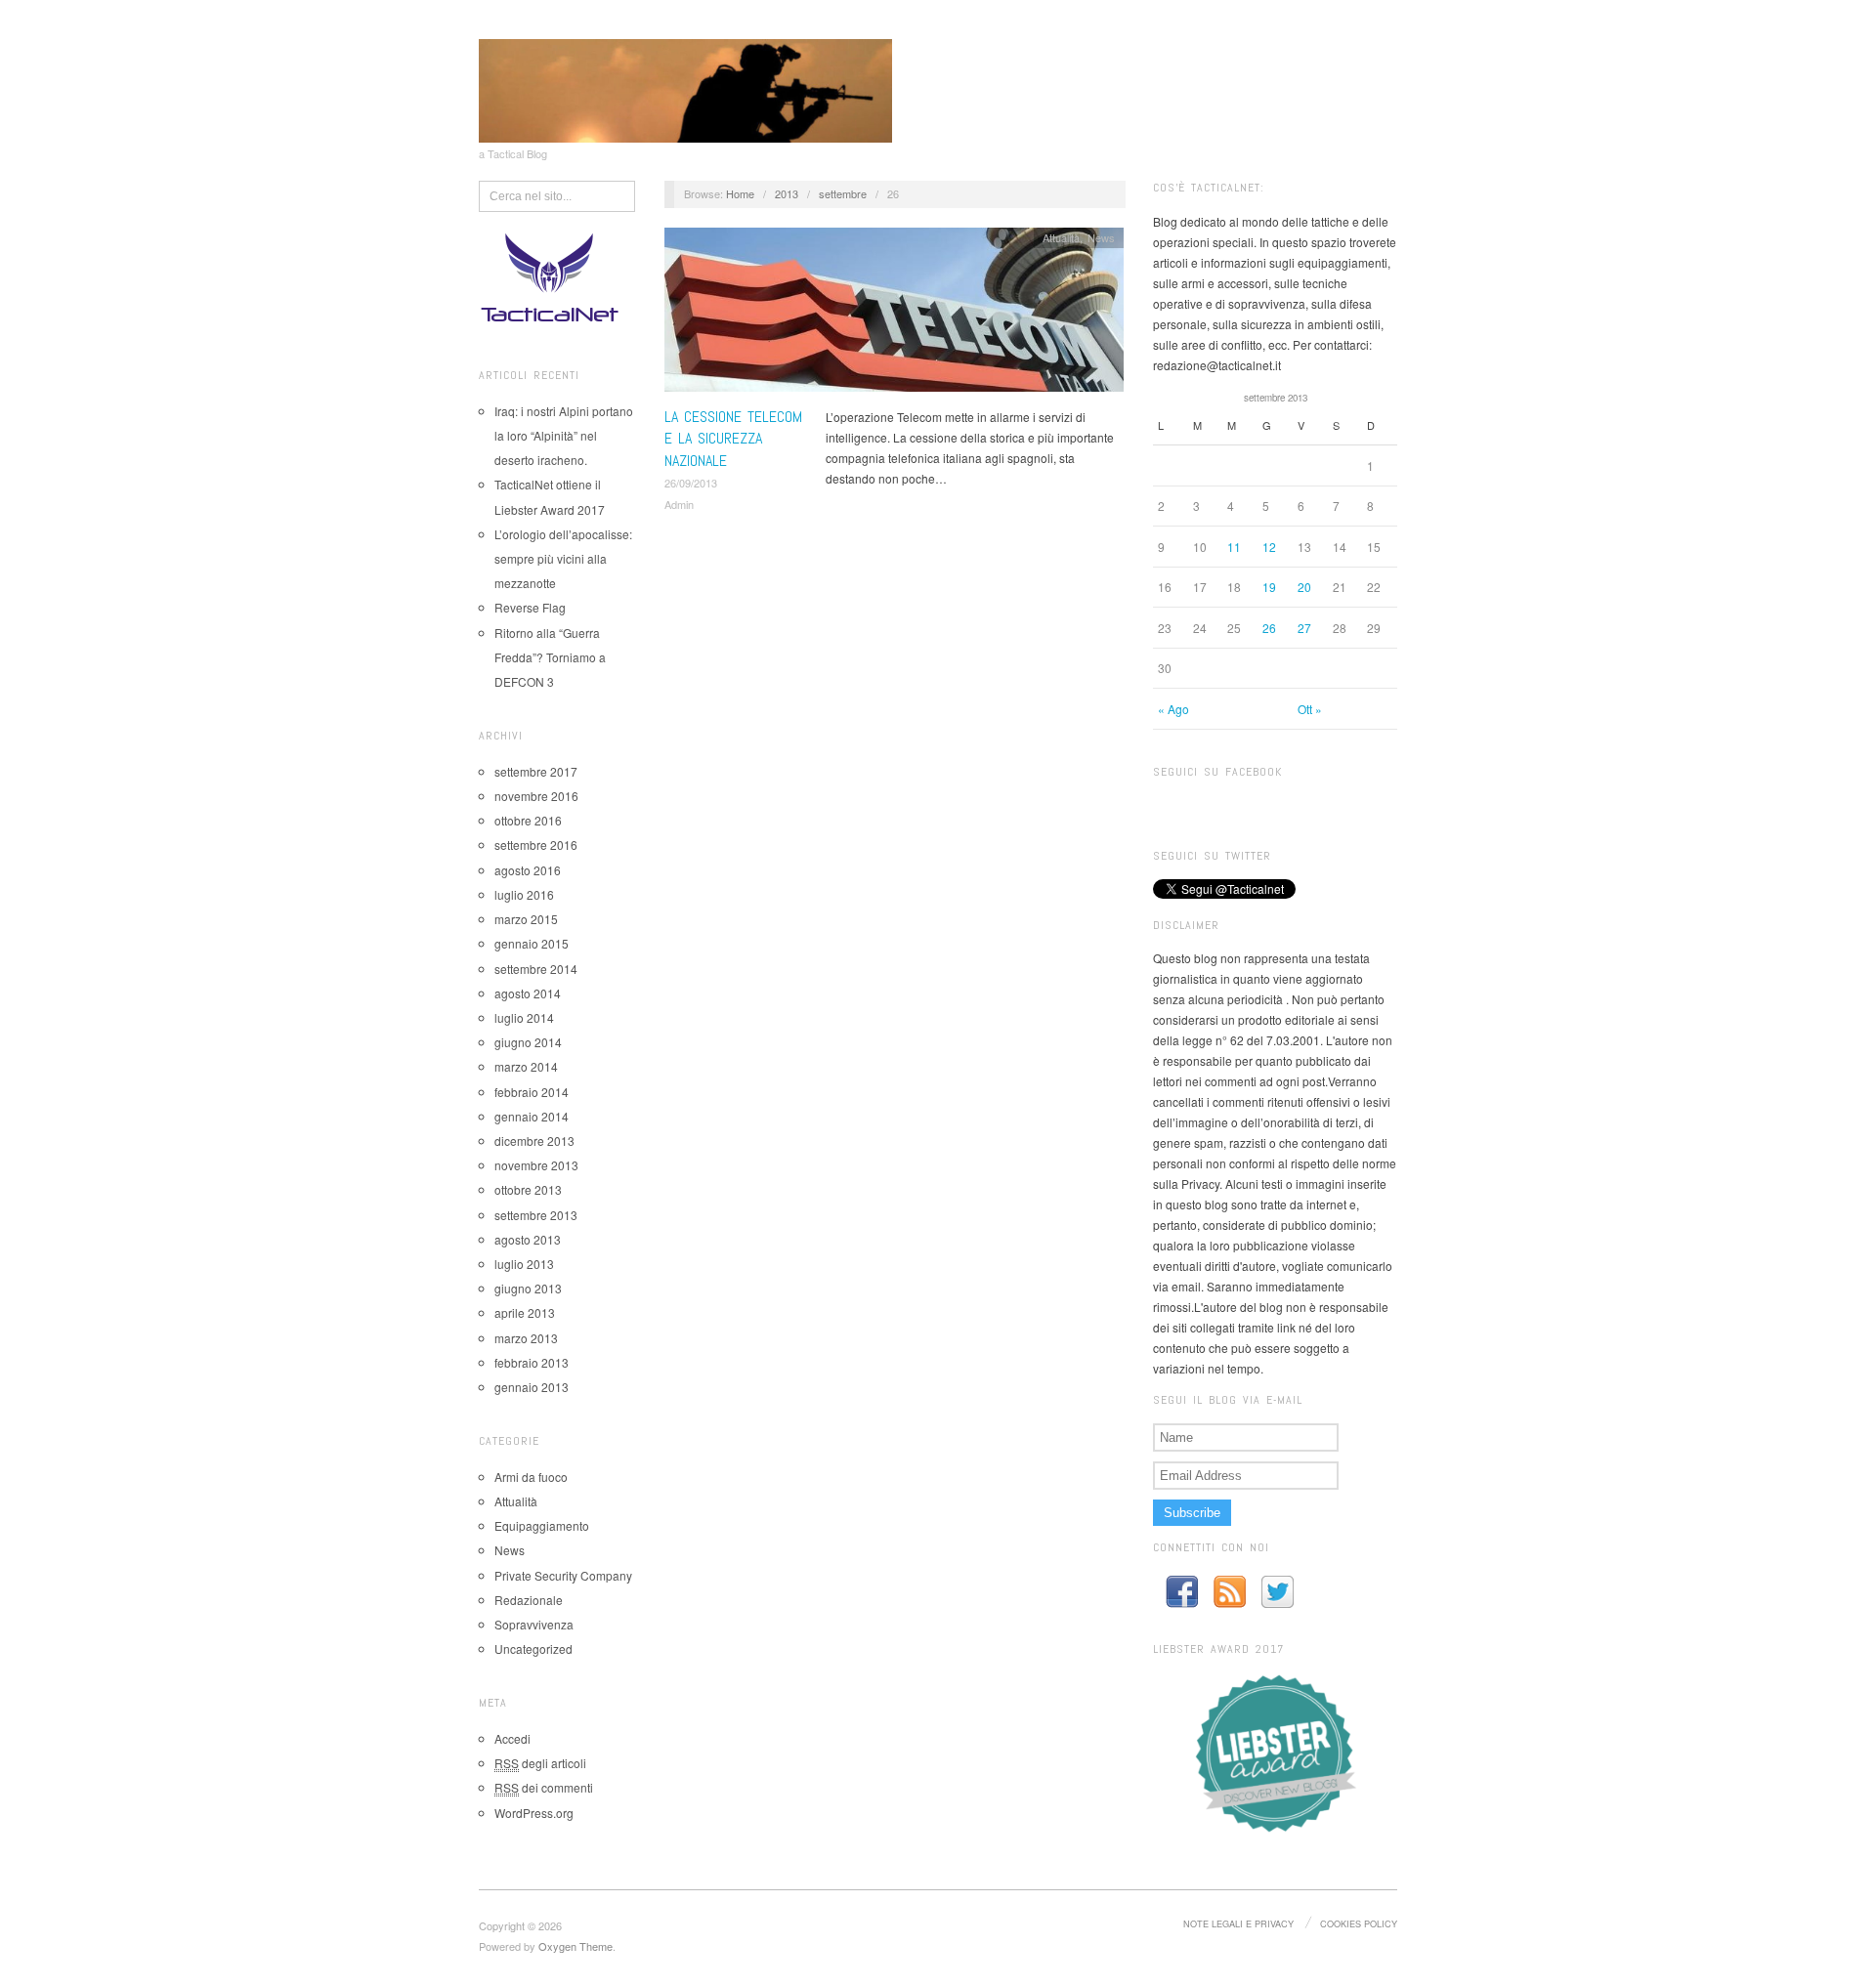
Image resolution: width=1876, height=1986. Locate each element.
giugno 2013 (528, 1288)
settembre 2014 (536, 969)
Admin (679, 504)
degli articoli (540, 1763)
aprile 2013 (525, 1312)
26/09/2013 (691, 483)
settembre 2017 (536, 771)
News (510, 1550)
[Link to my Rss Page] (1230, 1592)
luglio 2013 (524, 1264)
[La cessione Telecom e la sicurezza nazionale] (894, 314)
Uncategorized (533, 1648)
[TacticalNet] (685, 88)
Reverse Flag (530, 607)
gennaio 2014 (532, 1116)
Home (740, 193)
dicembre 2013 (534, 1141)
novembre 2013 (536, 1165)
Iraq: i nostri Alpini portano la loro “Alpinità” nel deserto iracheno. (564, 435)
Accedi (512, 1738)
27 (1304, 628)
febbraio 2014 (532, 1092)
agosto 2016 (528, 870)
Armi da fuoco (531, 1477)
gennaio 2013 (532, 1387)
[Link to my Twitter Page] (1278, 1592)
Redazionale (529, 1600)
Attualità (516, 1501)
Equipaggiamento (542, 1525)
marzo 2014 (526, 1066)
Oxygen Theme (576, 1946)
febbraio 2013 (532, 1362)
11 (1234, 547)
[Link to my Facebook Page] (1182, 1592)
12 (1269, 547)
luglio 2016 (524, 894)
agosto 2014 (528, 993)
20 (1304, 587)
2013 (787, 193)
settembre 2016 (536, 845)
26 (1269, 628)
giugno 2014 (528, 1042)
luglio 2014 (524, 1017)
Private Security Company (563, 1575)
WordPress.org (534, 1813)
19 (1269, 587)
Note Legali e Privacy (1238, 1923)
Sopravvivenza (534, 1624)
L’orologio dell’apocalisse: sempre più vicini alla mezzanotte (563, 558)
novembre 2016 (536, 796)
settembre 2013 (536, 1215)
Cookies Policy (1359, 1923)
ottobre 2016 (528, 820)
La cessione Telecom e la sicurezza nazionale (733, 439)
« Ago (1173, 709)
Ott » (1310, 709)
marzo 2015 (526, 919)
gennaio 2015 (532, 943)
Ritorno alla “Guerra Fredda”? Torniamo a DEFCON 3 (550, 657)
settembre (843, 193)
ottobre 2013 (528, 1189)
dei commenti (544, 1787)
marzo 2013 (526, 1338)
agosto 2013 (528, 1239)
